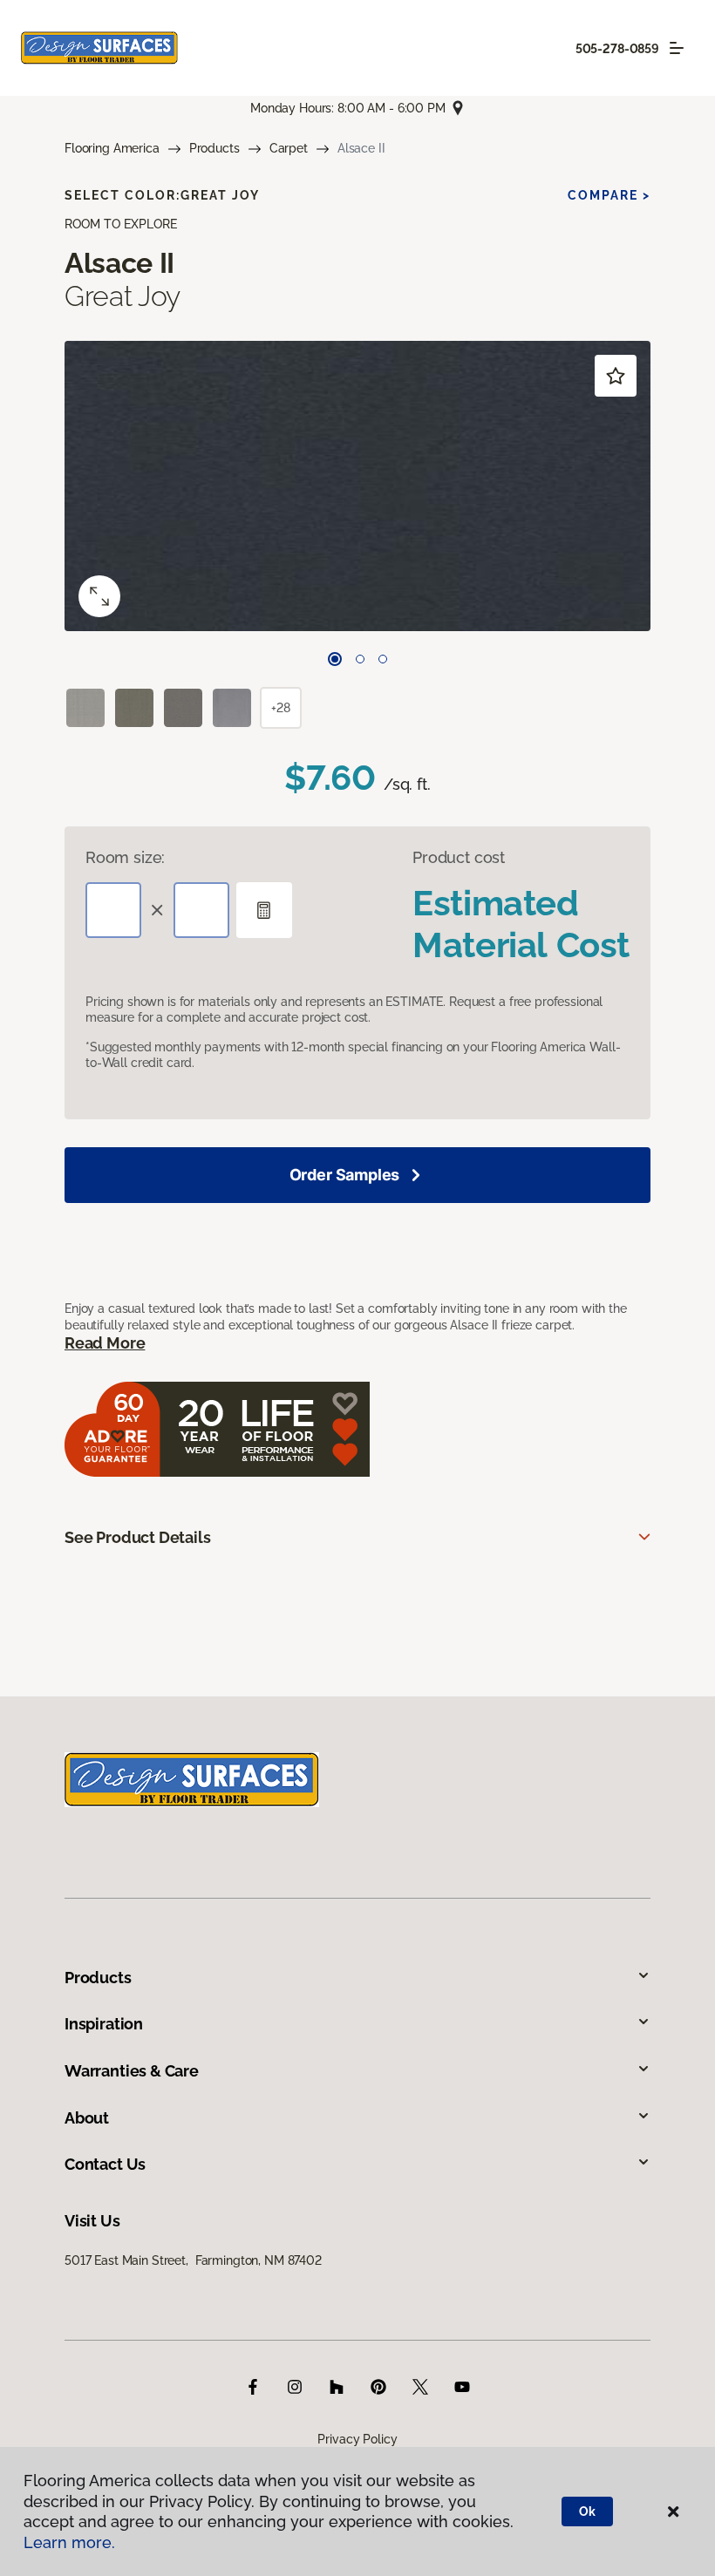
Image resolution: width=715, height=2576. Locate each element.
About (87, 2118)
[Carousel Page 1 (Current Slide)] (335, 659)
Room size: (125, 857)
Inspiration (104, 2024)
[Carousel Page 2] (360, 659)
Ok (587, 2511)
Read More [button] (105, 1343)
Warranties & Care (132, 2071)
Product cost (459, 857)
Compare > (609, 195)
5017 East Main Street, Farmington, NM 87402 (193, 2260)
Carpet (289, 148)
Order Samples (345, 1175)
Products (214, 148)
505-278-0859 (617, 49)
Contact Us (105, 2164)
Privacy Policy (357, 2439)
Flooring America (112, 148)
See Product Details (138, 1537)
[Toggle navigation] (677, 48)
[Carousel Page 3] (383, 659)
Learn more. (69, 2542)
